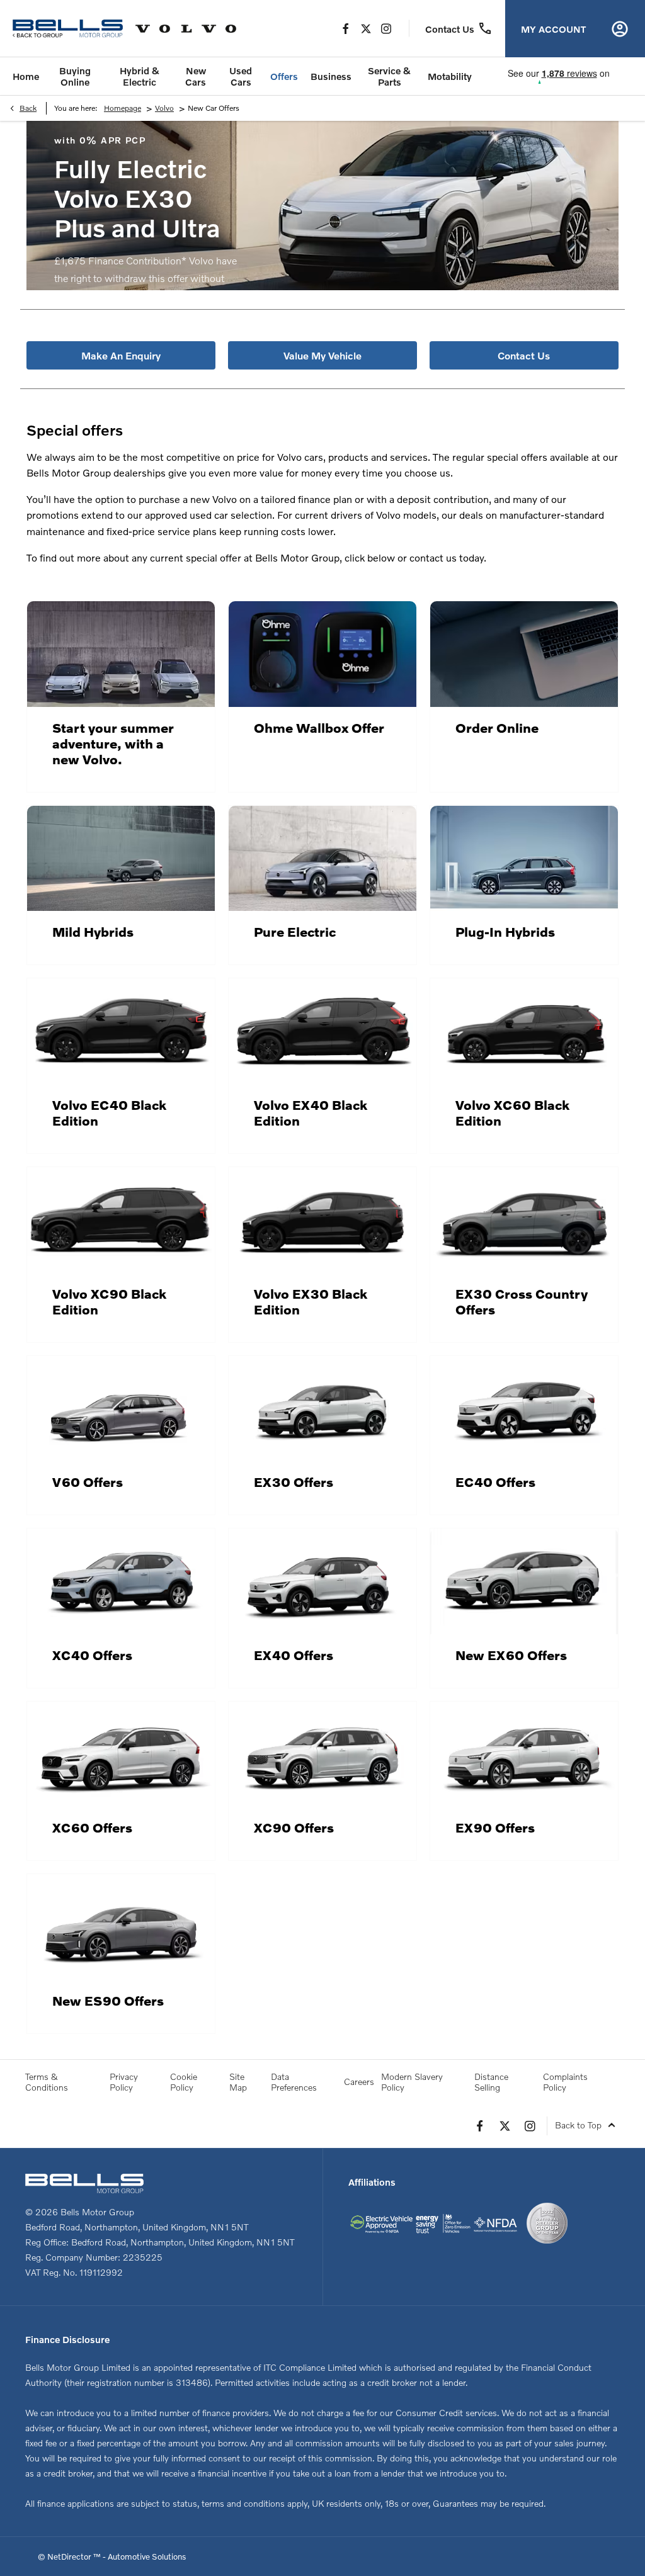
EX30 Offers (294, 1482)
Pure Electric (295, 931)
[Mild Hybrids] (121, 859)
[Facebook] (346, 28)
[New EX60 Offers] (524, 1581)
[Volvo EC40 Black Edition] (121, 1031)
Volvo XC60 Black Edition (512, 1112)
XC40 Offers (92, 1655)
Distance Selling (491, 2082)
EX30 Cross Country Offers (522, 1301)
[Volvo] (186, 29)
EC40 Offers (495, 1482)
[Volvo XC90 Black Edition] (121, 1220)
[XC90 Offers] (322, 1754)
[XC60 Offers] (121, 1754)
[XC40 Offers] (121, 1581)
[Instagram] (386, 28)
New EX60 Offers (511, 1655)
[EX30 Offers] (322, 1409)
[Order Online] (524, 654)
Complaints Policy (565, 2082)
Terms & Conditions (47, 2082)
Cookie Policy (184, 2082)
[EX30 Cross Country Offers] (524, 1220)
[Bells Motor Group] (68, 29)
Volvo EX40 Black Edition (311, 1112)
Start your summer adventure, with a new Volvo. (113, 743)
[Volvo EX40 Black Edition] (322, 1031)
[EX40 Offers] (322, 1581)
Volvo (164, 108)
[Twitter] (366, 28)
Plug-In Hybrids (505, 931)
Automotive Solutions (147, 2556)
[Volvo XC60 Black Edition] (524, 1031)
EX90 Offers (495, 1827)
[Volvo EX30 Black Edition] (322, 1220)
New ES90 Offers (108, 2000)
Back (28, 108)
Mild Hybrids (93, 931)
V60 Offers (88, 1482)
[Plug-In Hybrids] (524, 859)
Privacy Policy (124, 2082)
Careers (359, 2082)
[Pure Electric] (322, 859)
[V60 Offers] (121, 1409)
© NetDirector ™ (70, 2556)
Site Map (238, 2082)
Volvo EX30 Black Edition (311, 1301)
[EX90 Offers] (524, 1754)
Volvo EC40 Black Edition (109, 1112)
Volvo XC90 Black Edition (109, 1301)
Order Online (497, 727)
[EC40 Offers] (524, 1409)
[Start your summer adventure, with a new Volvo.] (121, 654)
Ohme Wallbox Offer (319, 727)
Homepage (123, 108)
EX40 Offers (294, 1655)
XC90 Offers (294, 1827)
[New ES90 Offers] (121, 1927)
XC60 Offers (92, 1827)
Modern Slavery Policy (412, 2082)
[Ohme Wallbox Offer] (322, 654)
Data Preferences (294, 2082)
